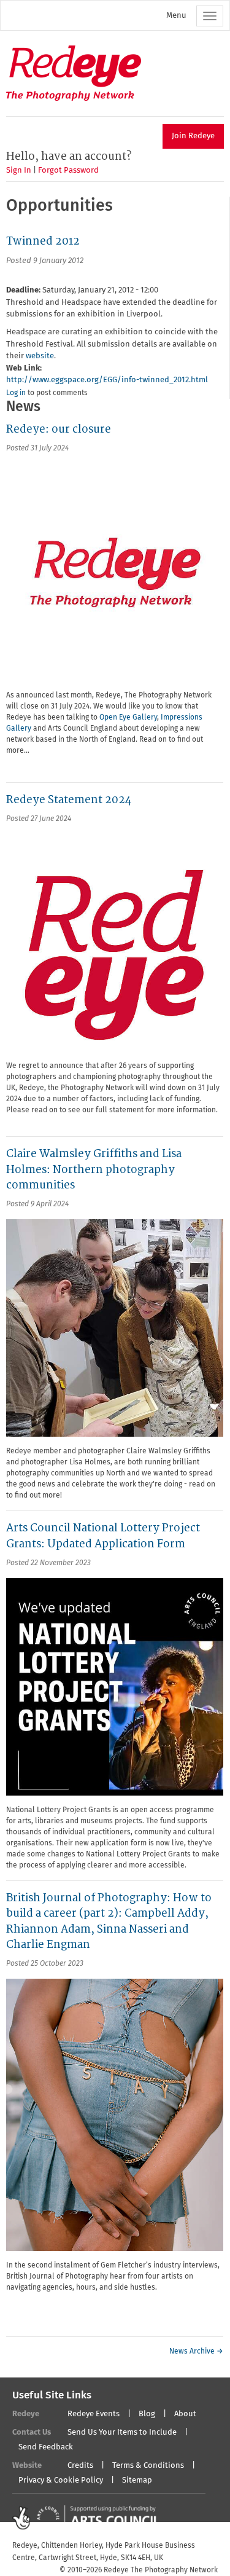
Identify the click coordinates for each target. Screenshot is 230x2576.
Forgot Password (68, 171)
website (40, 356)
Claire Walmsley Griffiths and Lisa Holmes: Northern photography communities (94, 1169)
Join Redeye (193, 136)
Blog (147, 2414)
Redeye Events (94, 2414)
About (185, 2414)
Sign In (19, 171)
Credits (80, 2466)
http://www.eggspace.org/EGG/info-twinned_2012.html (107, 380)
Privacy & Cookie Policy (61, 2480)
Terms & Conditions (148, 2466)
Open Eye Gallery (128, 718)
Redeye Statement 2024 (69, 800)
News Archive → (196, 2352)
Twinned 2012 (43, 241)
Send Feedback (46, 2447)
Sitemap (137, 2480)
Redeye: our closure (59, 429)
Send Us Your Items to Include (122, 2433)
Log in (16, 393)
